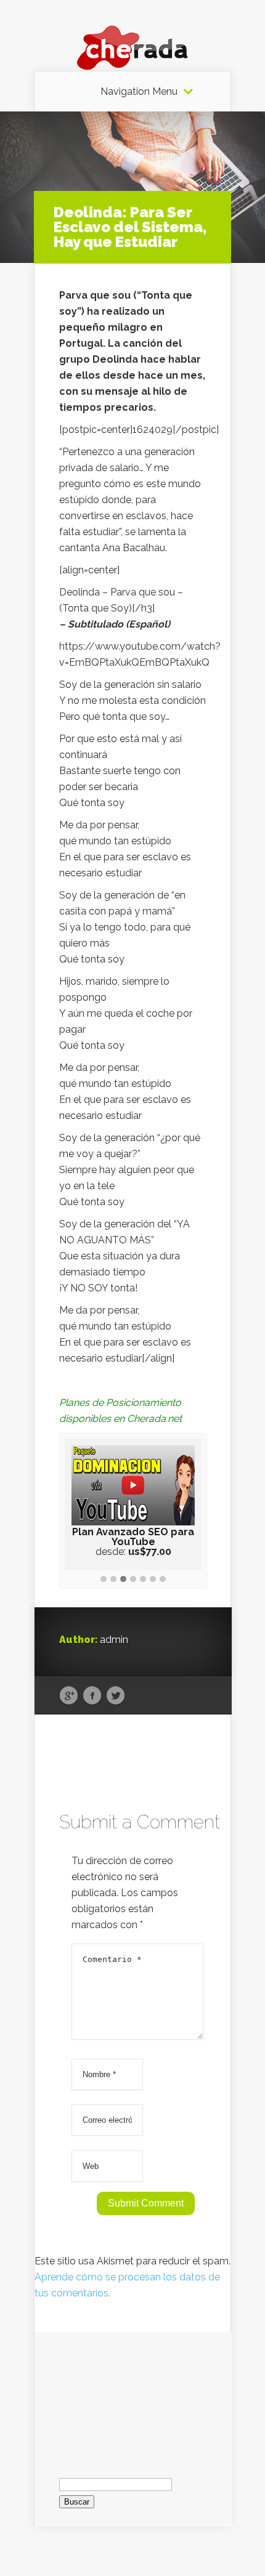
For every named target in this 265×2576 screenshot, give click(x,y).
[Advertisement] (133, 2394)
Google (69, 1696)
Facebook (92, 1696)
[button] (104, 1580)
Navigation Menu (139, 92)
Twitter (116, 1696)
